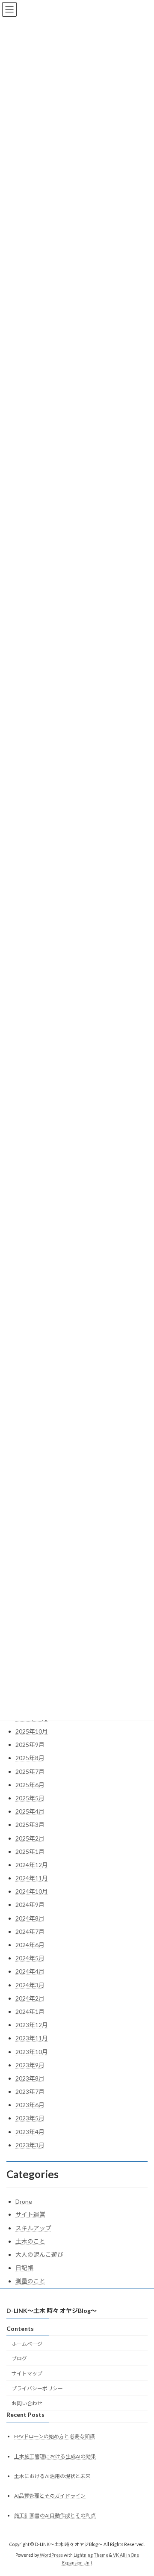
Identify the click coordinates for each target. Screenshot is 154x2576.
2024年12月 (32, 1865)
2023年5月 (30, 2118)
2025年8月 (30, 1758)
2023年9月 (30, 2065)
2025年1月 (30, 1851)
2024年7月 (30, 1931)
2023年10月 (32, 2052)
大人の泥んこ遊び (39, 2254)
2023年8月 (30, 2078)
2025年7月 (30, 1771)
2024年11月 (32, 1878)
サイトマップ (27, 2373)
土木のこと (30, 2241)
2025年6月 (30, 1785)
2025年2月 (30, 1838)
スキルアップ (33, 2228)
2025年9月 (30, 1745)
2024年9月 (30, 1905)
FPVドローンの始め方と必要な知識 (55, 2437)
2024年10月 (32, 1891)
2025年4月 (30, 1811)
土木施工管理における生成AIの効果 (55, 2456)
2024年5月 (30, 1958)
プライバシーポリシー (37, 2388)
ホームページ (27, 2344)
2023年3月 (30, 2145)
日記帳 (24, 2268)
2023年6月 (30, 2105)
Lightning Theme (91, 2555)
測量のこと (30, 2281)
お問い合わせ (27, 2403)
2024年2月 (30, 1998)
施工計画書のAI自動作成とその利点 (55, 2515)
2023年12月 (32, 2025)
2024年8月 (30, 1918)
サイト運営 (30, 2214)
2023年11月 (32, 2038)
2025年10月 (32, 1731)
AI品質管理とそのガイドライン (50, 2496)
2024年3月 (30, 1985)
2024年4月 (30, 1971)
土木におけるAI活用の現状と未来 (52, 2476)
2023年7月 (30, 2091)
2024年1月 (30, 2011)
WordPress (51, 2555)
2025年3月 (30, 1825)
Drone (24, 2201)
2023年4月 (30, 2132)
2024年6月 (30, 1945)
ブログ (19, 2359)
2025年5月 (30, 1798)
